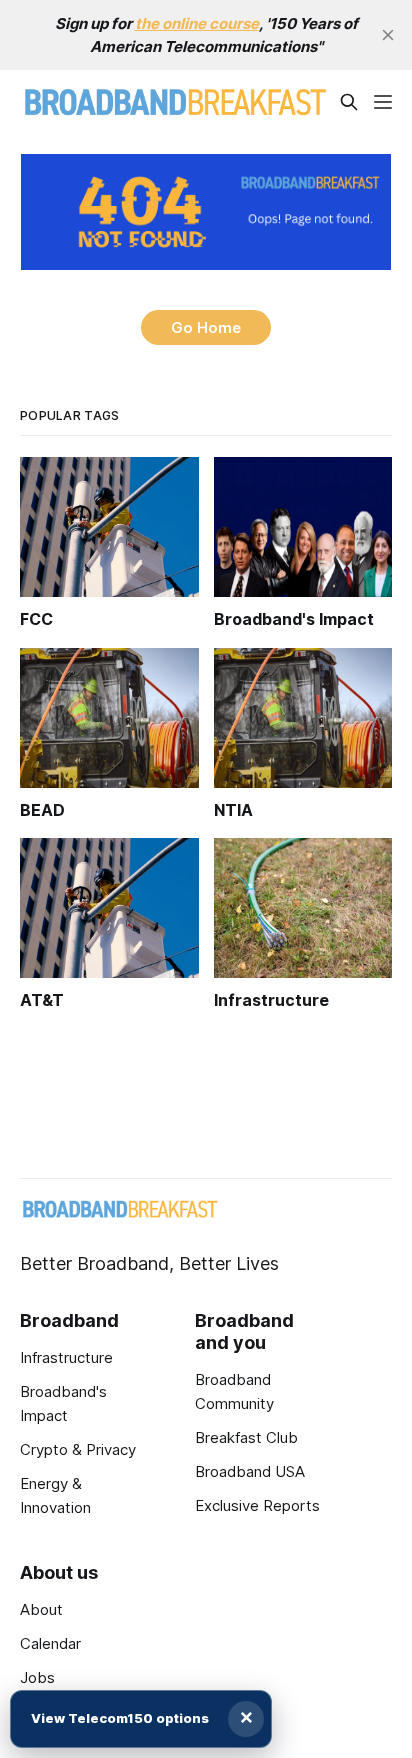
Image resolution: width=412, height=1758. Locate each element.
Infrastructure (66, 1357)
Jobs (37, 1677)
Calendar (50, 1643)
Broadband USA (250, 1471)
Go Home (206, 327)
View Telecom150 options (120, 1718)
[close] (388, 35)
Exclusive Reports (257, 1505)
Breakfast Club (246, 1437)
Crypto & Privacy (78, 1449)
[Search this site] (349, 102)
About (41, 1609)
